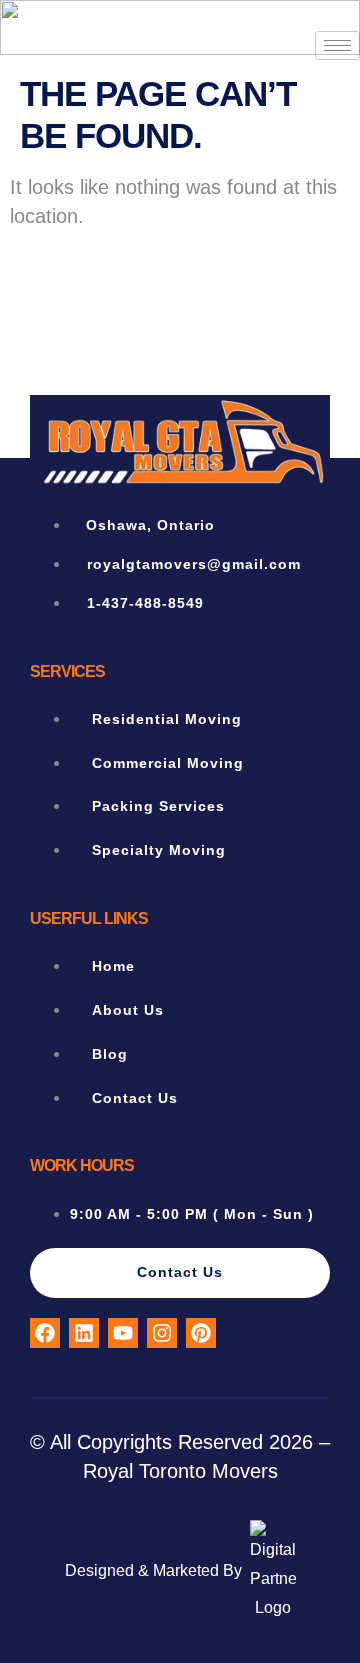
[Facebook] (45, 1333)
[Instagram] (162, 1333)
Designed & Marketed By (153, 1570)
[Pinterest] (201, 1333)
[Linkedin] (84, 1333)
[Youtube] (123, 1333)
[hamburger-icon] (337, 45)
